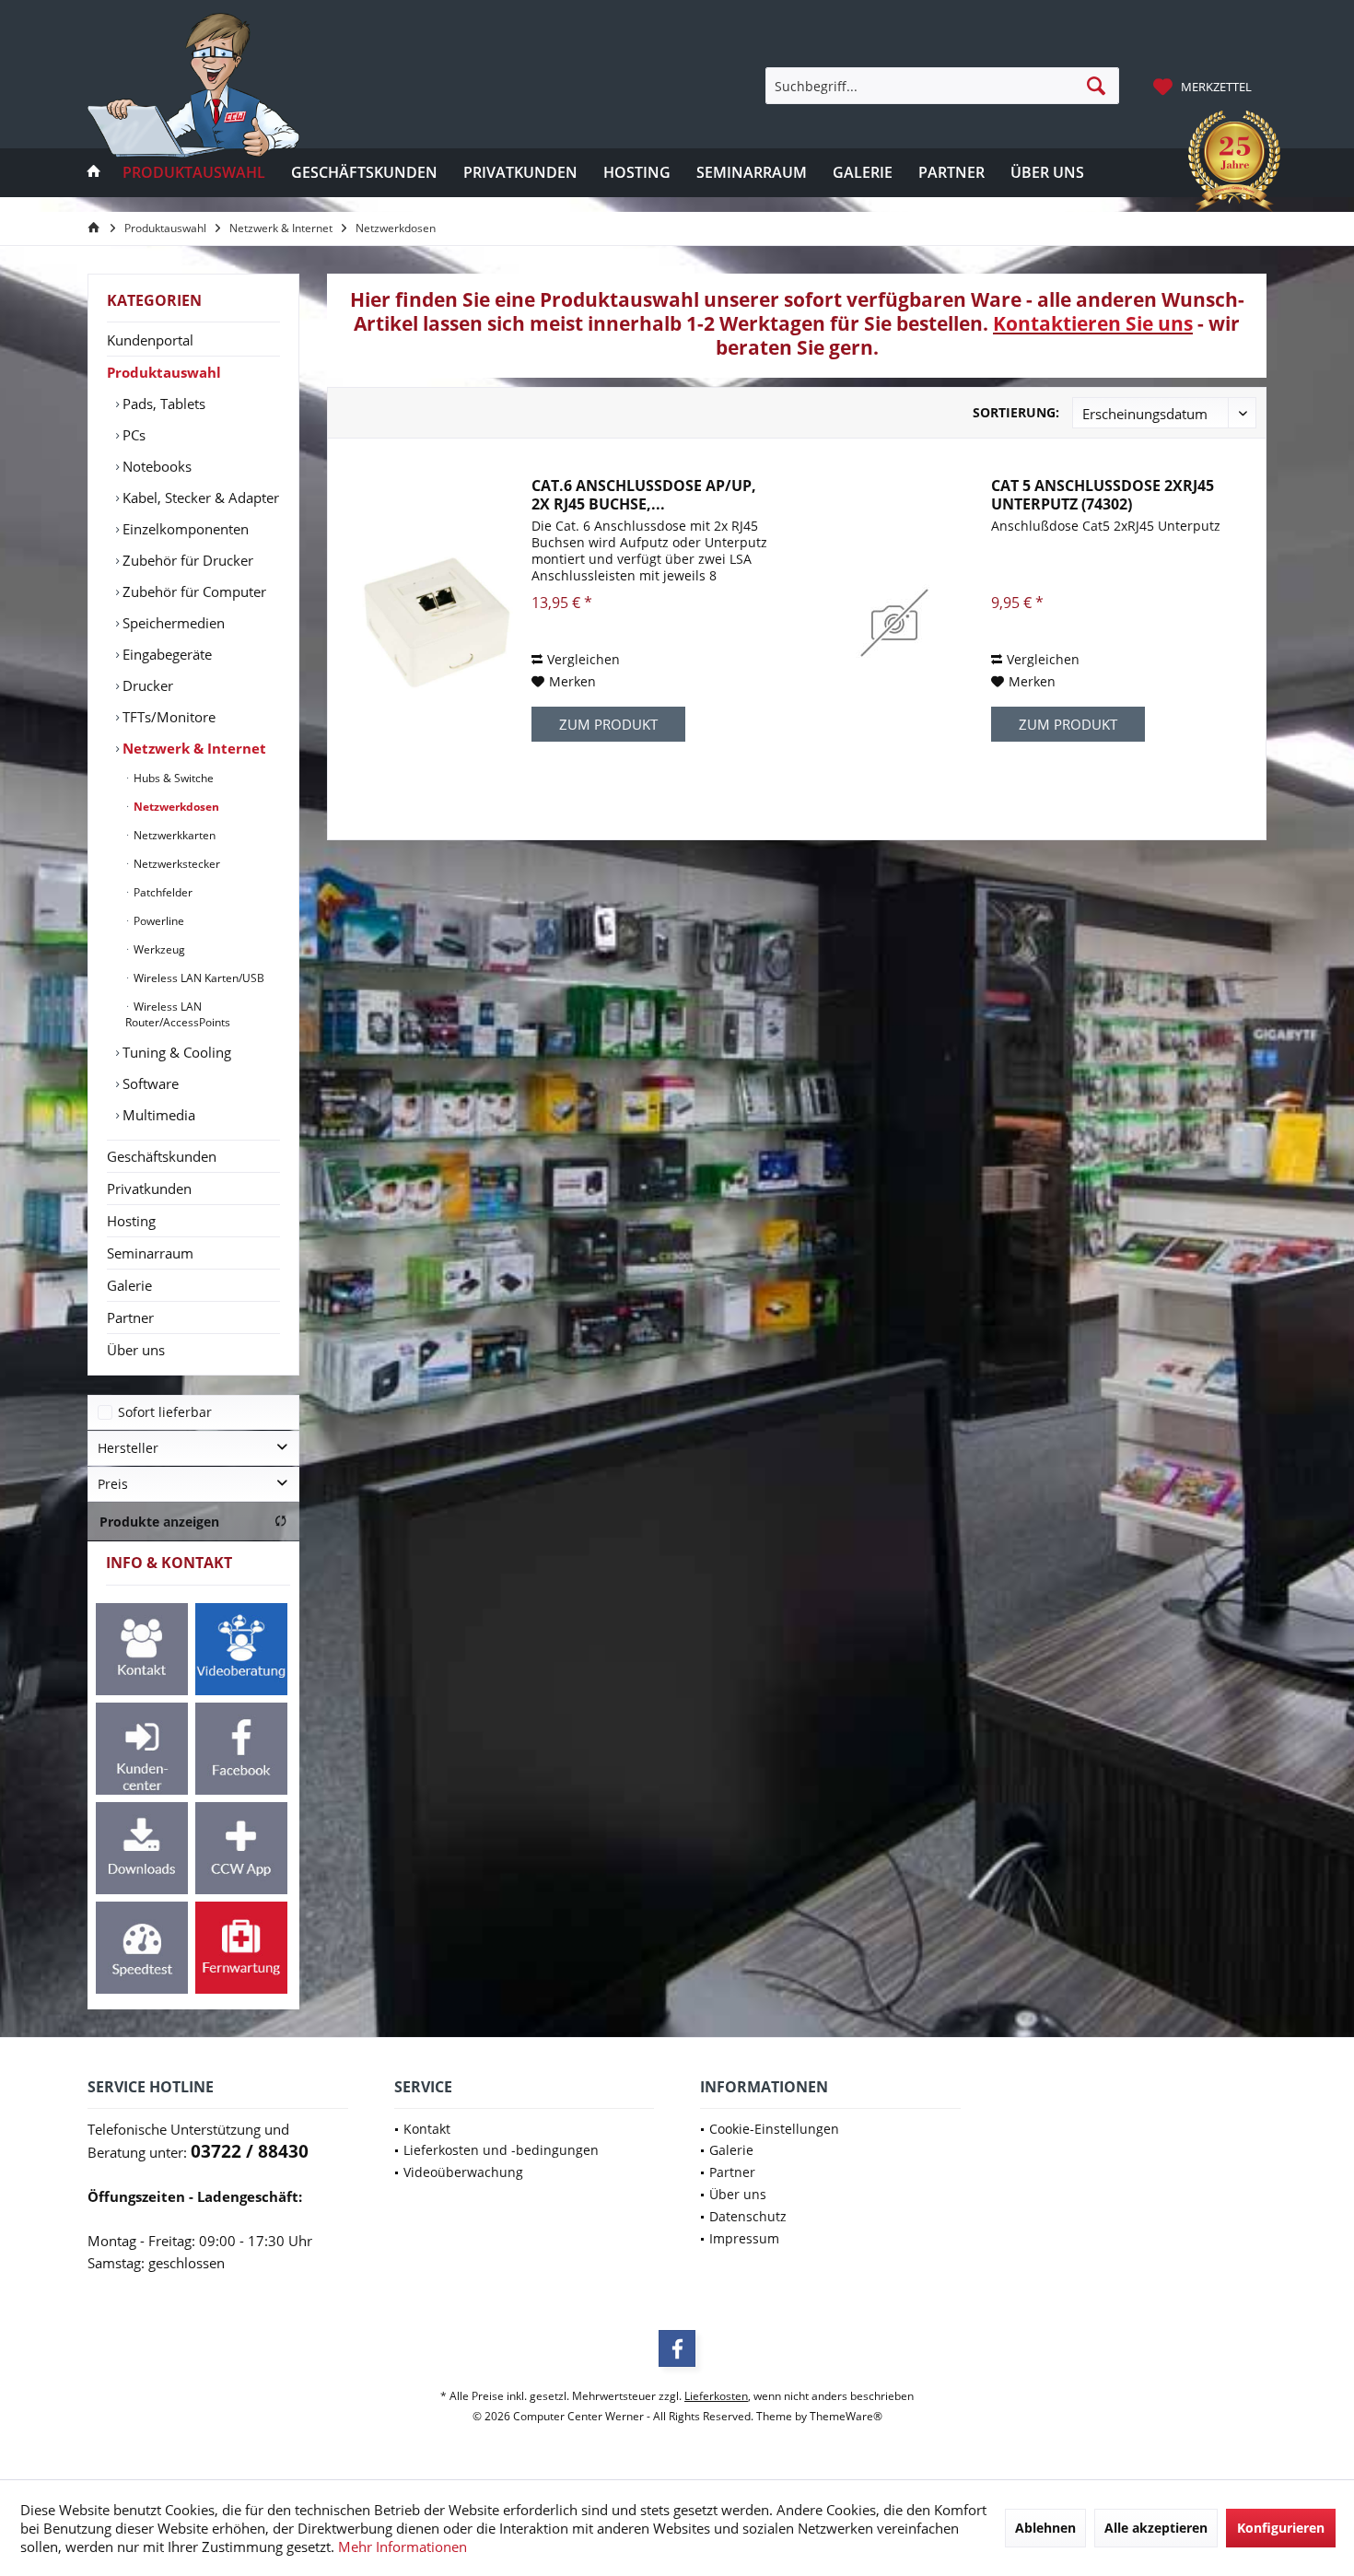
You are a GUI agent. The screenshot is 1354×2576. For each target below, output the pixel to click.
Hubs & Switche (172, 778)
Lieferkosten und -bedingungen (501, 2150)
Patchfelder (162, 892)
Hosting (131, 1221)
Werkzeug (158, 949)
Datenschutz (748, 2216)
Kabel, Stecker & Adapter (199, 498)
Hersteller (128, 1448)
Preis (113, 1484)
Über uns (136, 1350)
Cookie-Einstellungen (774, 2129)
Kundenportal (150, 340)
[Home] (94, 173)
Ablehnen (1045, 2528)
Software (149, 1083)
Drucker (146, 685)
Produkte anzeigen (159, 1522)
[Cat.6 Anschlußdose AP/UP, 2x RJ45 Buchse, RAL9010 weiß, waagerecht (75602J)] (435, 623)
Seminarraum (150, 1253)
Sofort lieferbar (165, 1412)
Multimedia (157, 1115)
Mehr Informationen (403, 2547)
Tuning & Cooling (175, 1052)
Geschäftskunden (162, 1156)
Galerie (129, 1285)
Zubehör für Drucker (186, 560)
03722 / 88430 (250, 2151)
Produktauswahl (164, 372)
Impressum (744, 2238)
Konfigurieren (1281, 2528)
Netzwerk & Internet (193, 748)
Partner (130, 1317)
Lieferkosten (716, 2396)
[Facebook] (677, 2348)
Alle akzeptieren (1156, 2528)
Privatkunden (149, 1188)
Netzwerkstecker (175, 864)
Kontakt (427, 2129)
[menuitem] (1205, 86)
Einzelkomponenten (184, 529)
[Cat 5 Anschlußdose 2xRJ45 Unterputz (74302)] (894, 623)
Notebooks (155, 466)
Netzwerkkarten (173, 835)
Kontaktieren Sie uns (1093, 323)
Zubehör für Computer (193, 591)
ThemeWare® (846, 2416)
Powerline (158, 921)
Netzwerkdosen (175, 807)
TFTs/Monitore (167, 717)
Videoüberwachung (463, 2172)
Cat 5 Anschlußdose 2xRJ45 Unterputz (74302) (1103, 495)
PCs (132, 435)
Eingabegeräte (165, 654)
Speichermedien (172, 623)
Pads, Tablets (162, 404)
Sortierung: (1016, 412)
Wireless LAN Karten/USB (198, 978)
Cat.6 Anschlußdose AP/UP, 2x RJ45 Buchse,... (644, 495)
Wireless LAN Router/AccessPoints (178, 1014)
